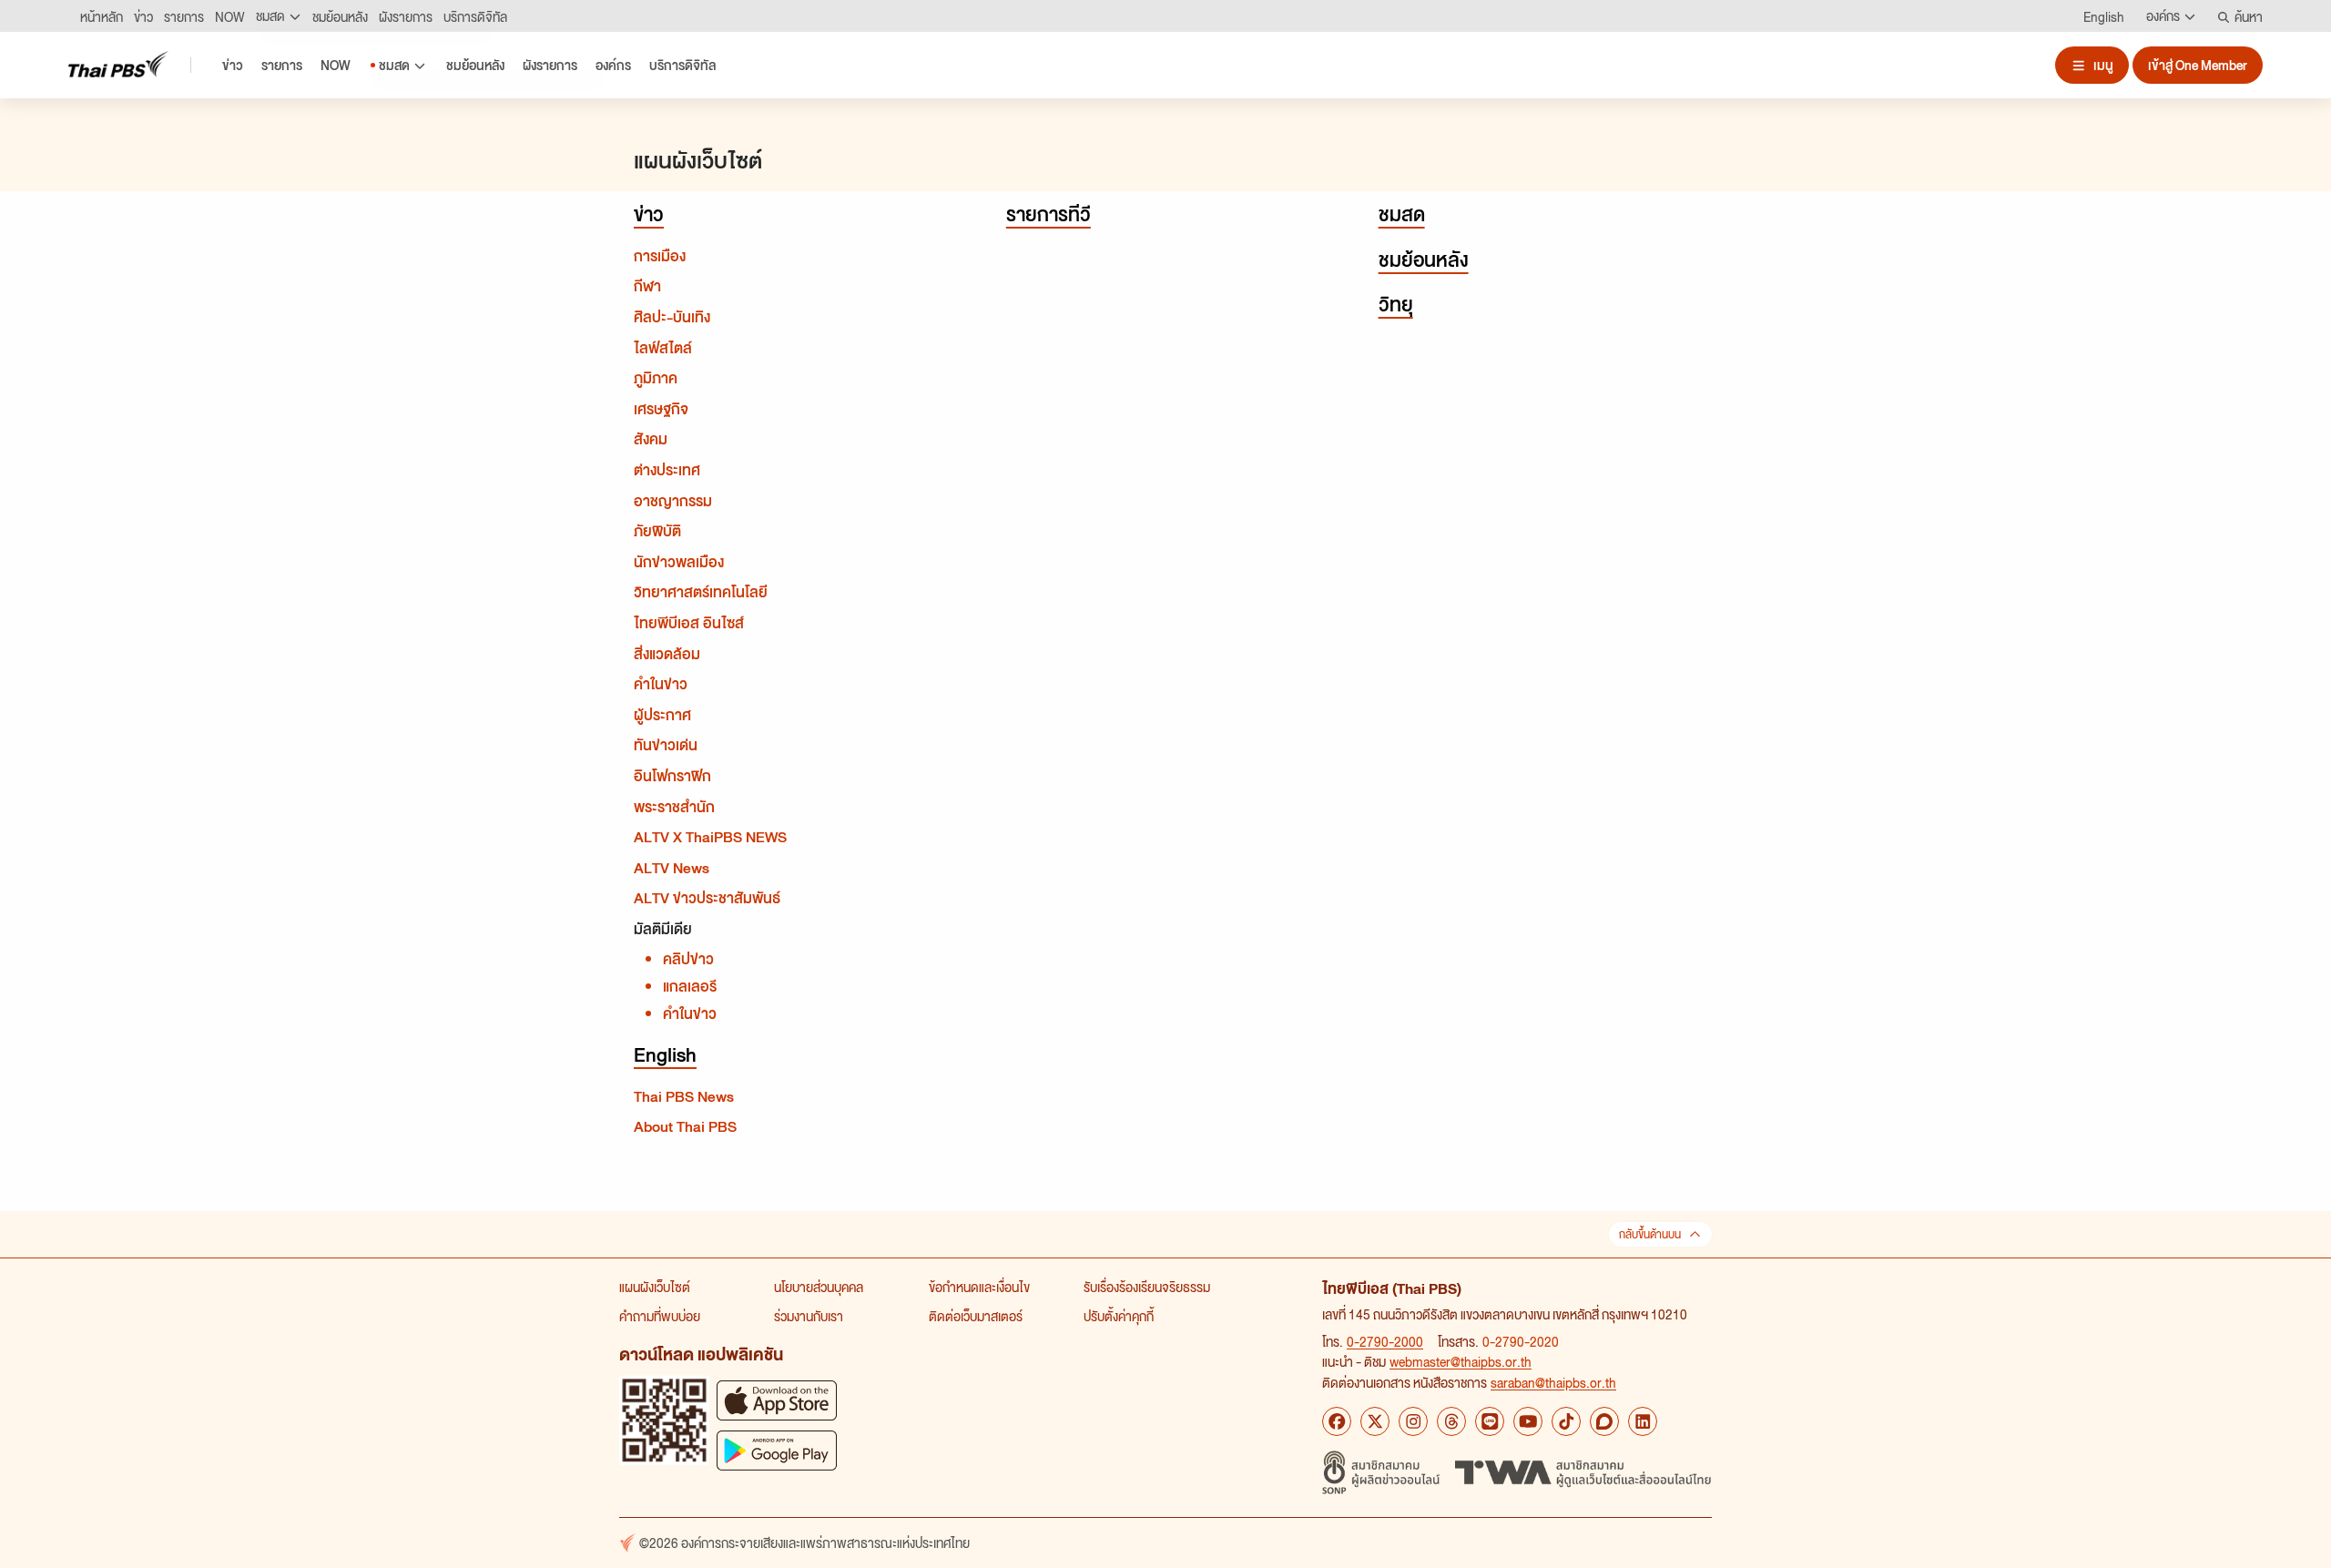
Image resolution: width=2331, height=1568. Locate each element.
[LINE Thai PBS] (1490, 1421)
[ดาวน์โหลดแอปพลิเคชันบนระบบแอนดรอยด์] (777, 1450)
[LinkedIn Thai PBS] (1643, 1421)
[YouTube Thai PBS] (1528, 1421)
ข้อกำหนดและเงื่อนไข (979, 1287)
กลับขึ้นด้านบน (1650, 1234)
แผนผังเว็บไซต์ (655, 1287)
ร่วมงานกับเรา (809, 1316)
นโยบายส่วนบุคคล (819, 1287)
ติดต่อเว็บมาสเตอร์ (976, 1316)
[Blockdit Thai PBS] (1604, 1421)
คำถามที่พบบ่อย (660, 1316)
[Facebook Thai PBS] (1337, 1421)
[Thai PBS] (118, 64)
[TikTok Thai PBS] (1566, 1421)
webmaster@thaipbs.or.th (1461, 1361)
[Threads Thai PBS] (1451, 1421)
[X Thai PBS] (1375, 1421)
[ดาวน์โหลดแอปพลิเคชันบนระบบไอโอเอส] (777, 1400)
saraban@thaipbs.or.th (1553, 1382)
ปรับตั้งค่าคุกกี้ (1119, 1316)
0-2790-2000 (1385, 1341)
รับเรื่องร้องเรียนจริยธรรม (1147, 1287)
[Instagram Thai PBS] (1413, 1421)
